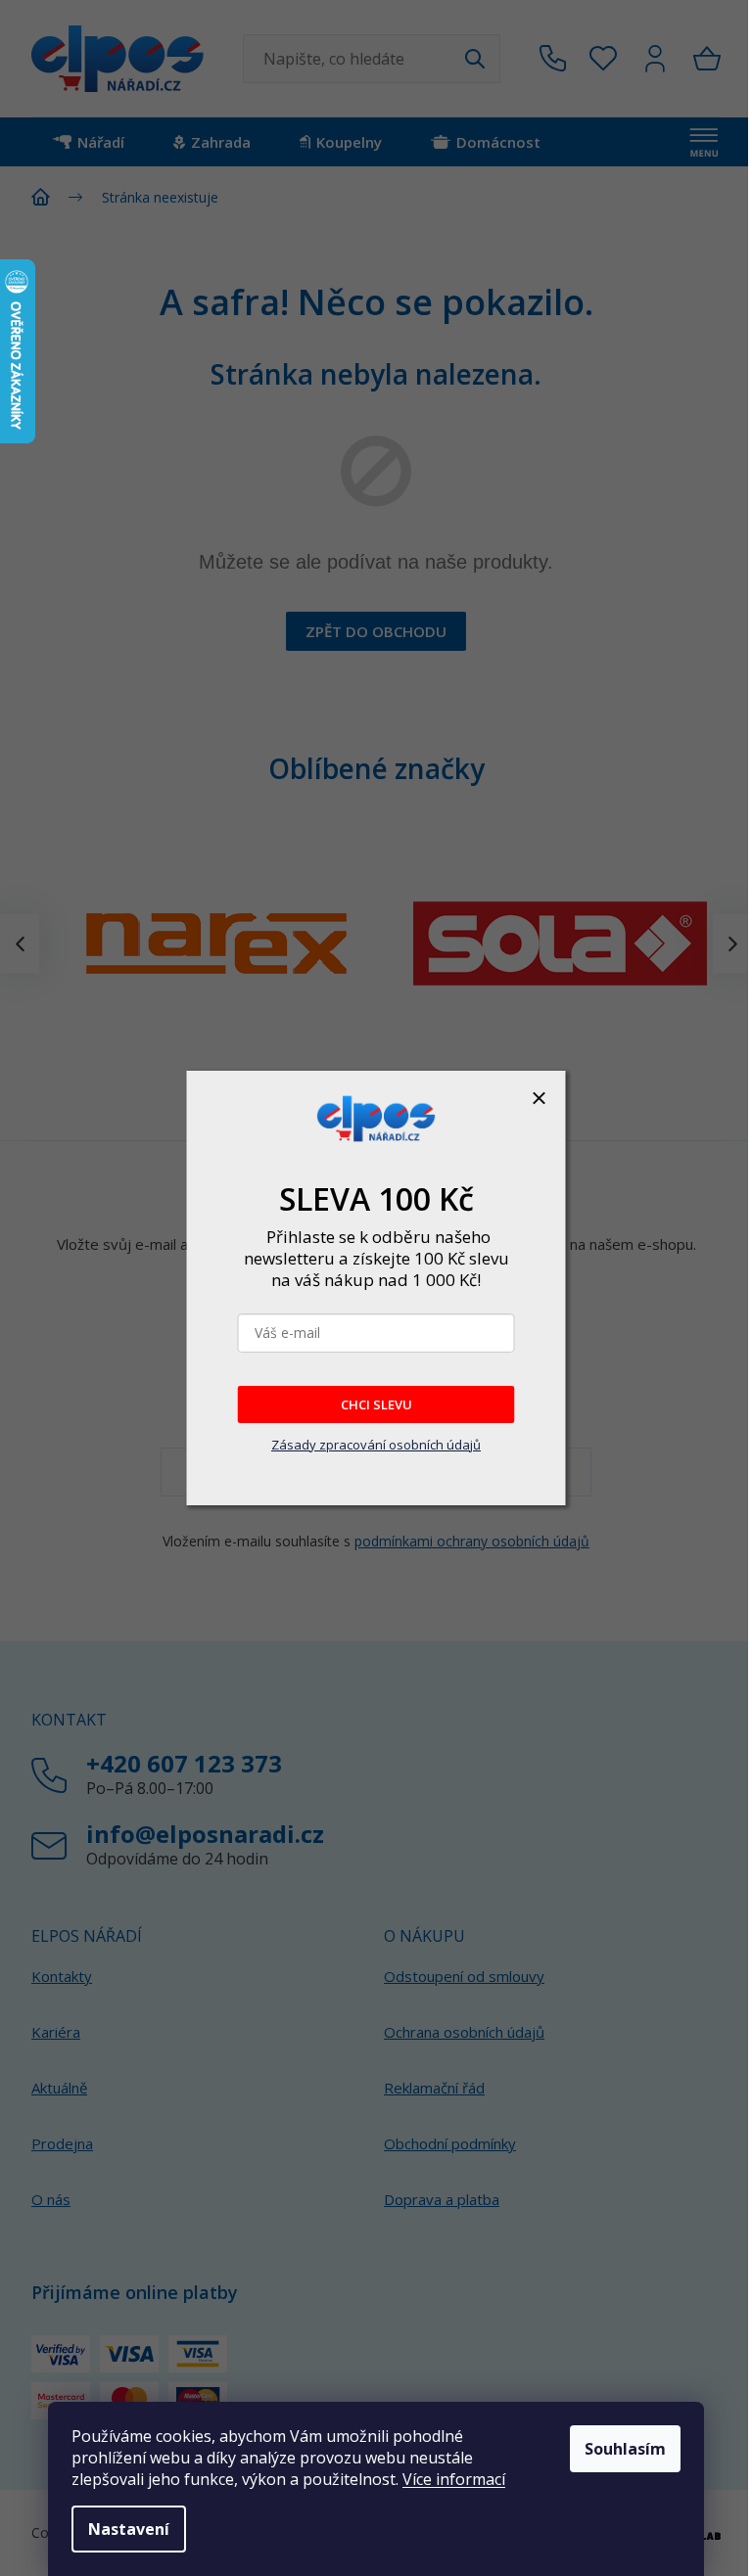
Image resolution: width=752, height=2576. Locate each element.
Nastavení (129, 2529)
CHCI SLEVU (376, 1404)
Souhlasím (625, 2449)
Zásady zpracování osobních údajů (376, 1445)
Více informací (454, 2479)
